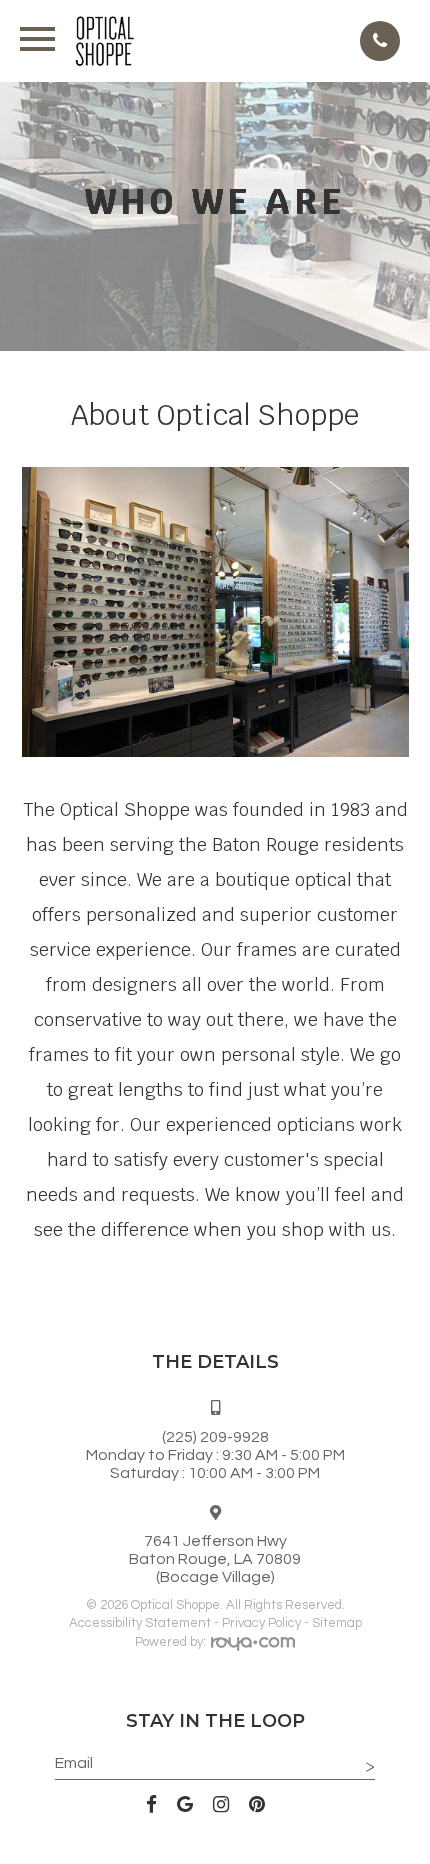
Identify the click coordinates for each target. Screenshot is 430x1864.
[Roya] (253, 1646)
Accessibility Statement (140, 1623)
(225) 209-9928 (215, 1437)
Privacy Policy (261, 1623)
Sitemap (337, 1623)
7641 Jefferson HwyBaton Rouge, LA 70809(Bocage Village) (215, 1559)
